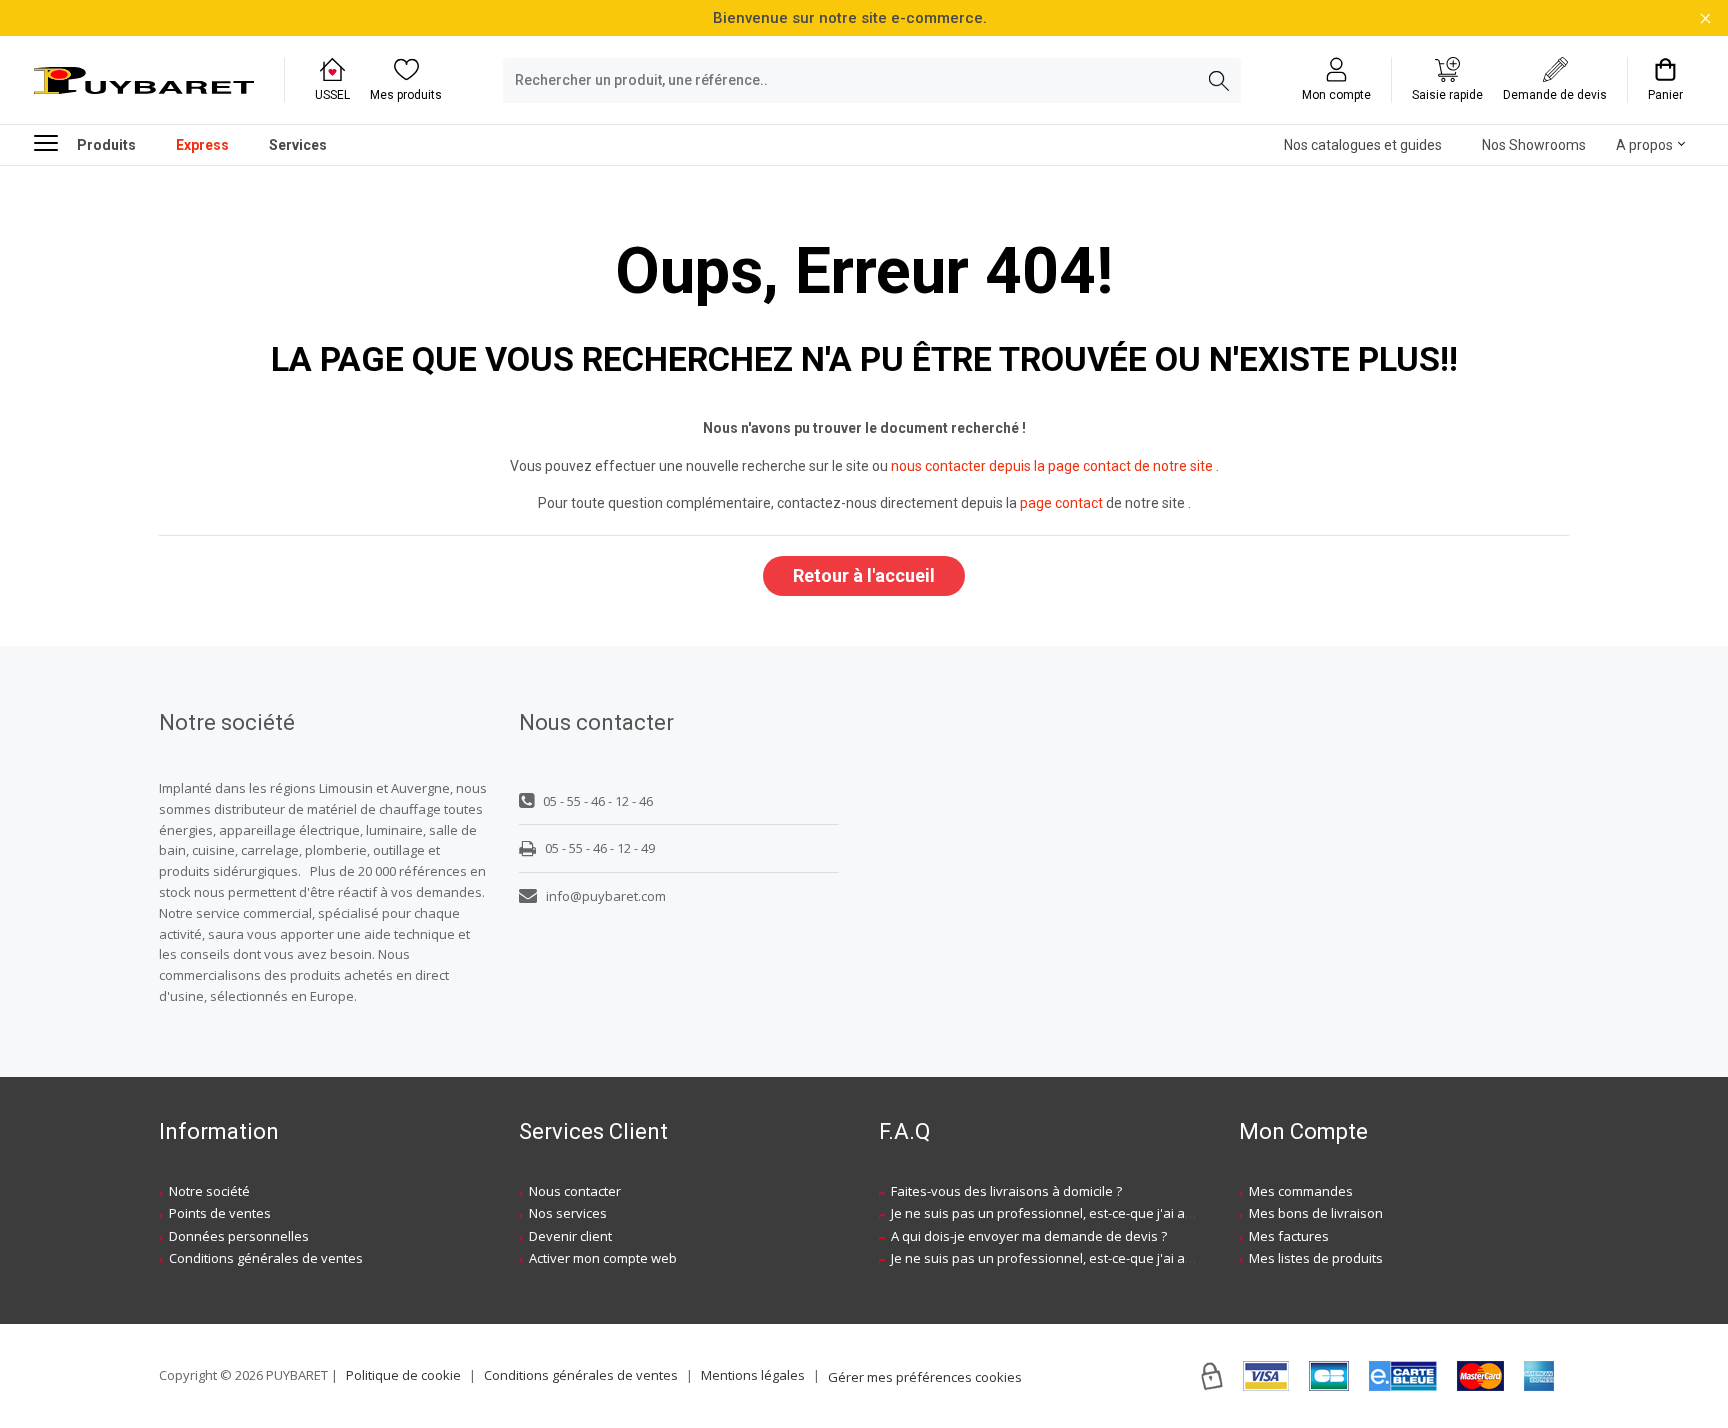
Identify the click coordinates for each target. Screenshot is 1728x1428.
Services (298, 145)
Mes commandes (1301, 1191)
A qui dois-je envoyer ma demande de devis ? (1029, 1236)
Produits (106, 145)
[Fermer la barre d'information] (1705, 18)
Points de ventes (220, 1213)
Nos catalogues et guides (1363, 145)
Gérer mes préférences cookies (925, 1377)
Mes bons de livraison (1316, 1213)
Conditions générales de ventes (266, 1258)
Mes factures (1289, 1236)
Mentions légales (753, 1375)
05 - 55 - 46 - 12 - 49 (600, 848)
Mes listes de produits (1316, 1258)
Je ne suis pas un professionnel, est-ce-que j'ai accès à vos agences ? (1101, 1213)
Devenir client (570, 1236)
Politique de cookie (403, 1375)
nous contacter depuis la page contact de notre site (1052, 466)
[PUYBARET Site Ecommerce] (144, 81)
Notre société (209, 1191)
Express (202, 145)
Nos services (568, 1213)
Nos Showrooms (1534, 145)
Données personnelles (239, 1236)
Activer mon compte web (603, 1258)
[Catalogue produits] (54, 142)
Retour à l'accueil (864, 575)
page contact (1061, 503)
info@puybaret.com (606, 896)
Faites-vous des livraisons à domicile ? (1006, 1191)
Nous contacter (575, 1191)
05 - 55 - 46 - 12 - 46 (598, 801)
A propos (1644, 145)
